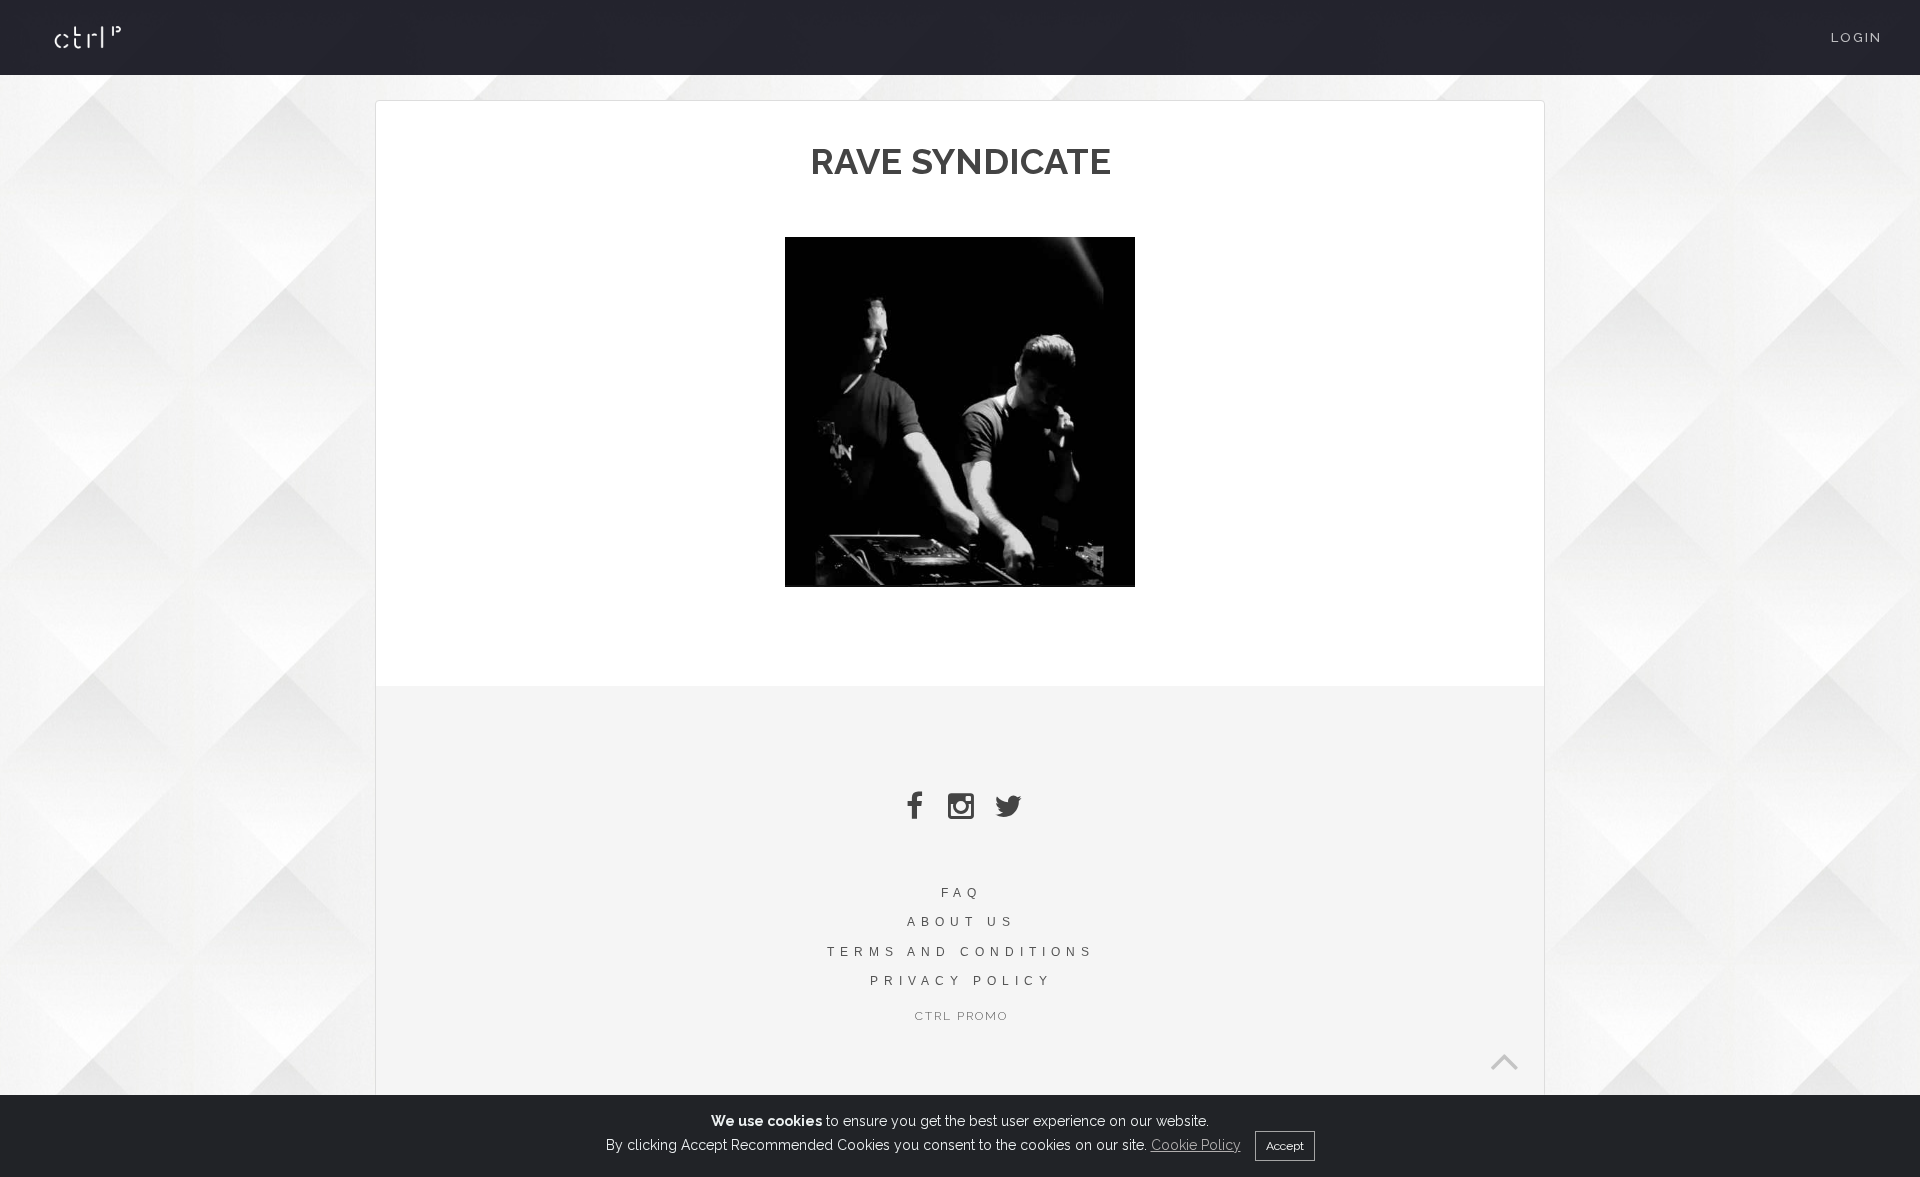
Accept (1285, 1146)
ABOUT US (961, 922)
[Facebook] (914, 806)
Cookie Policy (1196, 1145)
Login (1856, 37)
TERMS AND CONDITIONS (961, 952)
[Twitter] (1008, 806)
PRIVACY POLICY (961, 981)
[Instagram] (961, 806)
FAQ (961, 893)
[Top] (1504, 1056)
